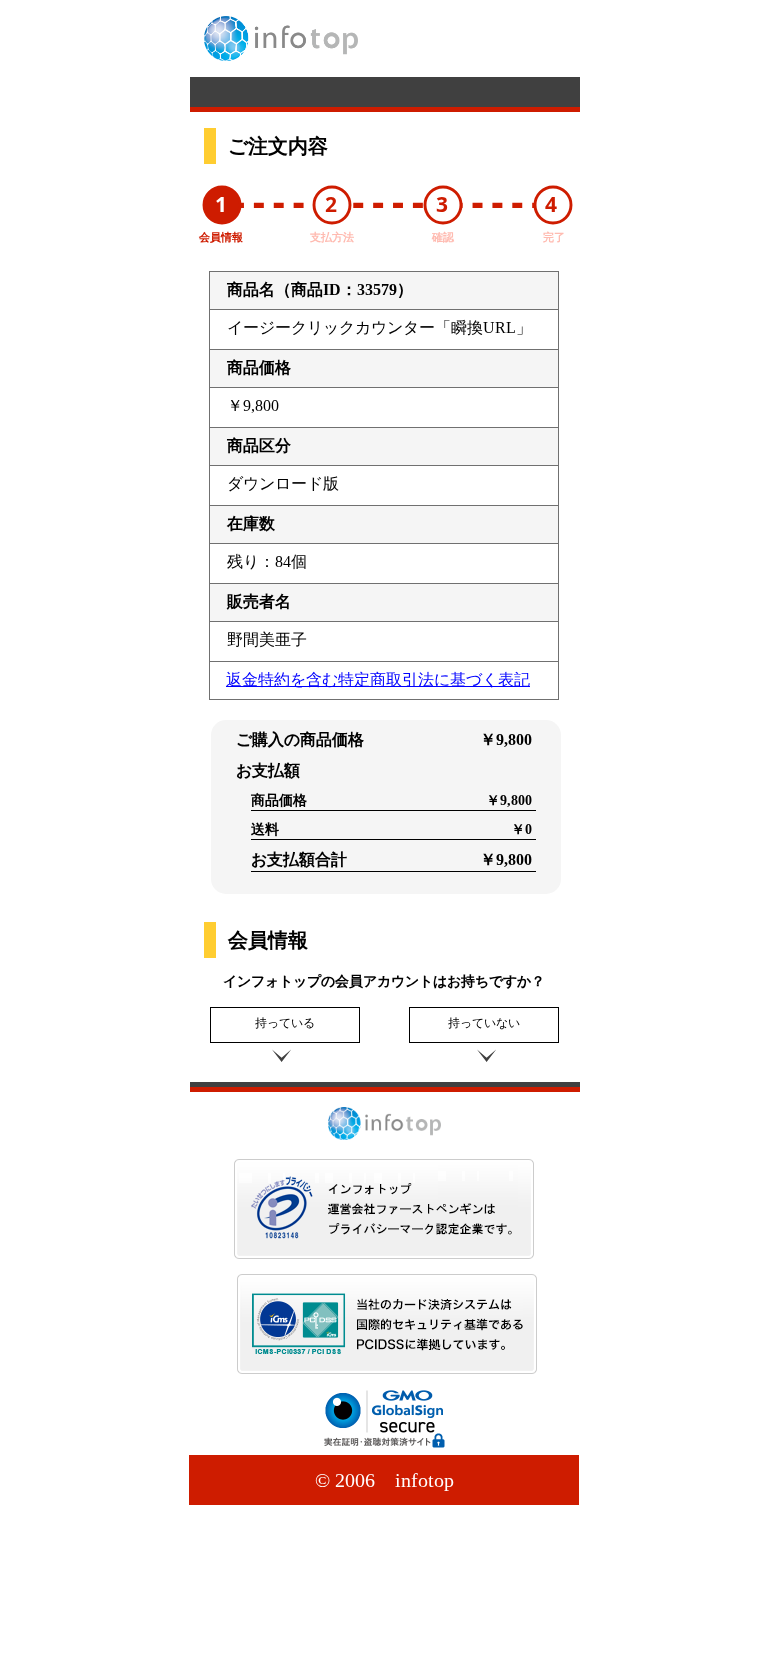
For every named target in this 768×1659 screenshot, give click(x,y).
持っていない (484, 1023)
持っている (285, 1023)
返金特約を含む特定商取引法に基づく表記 (378, 679)
